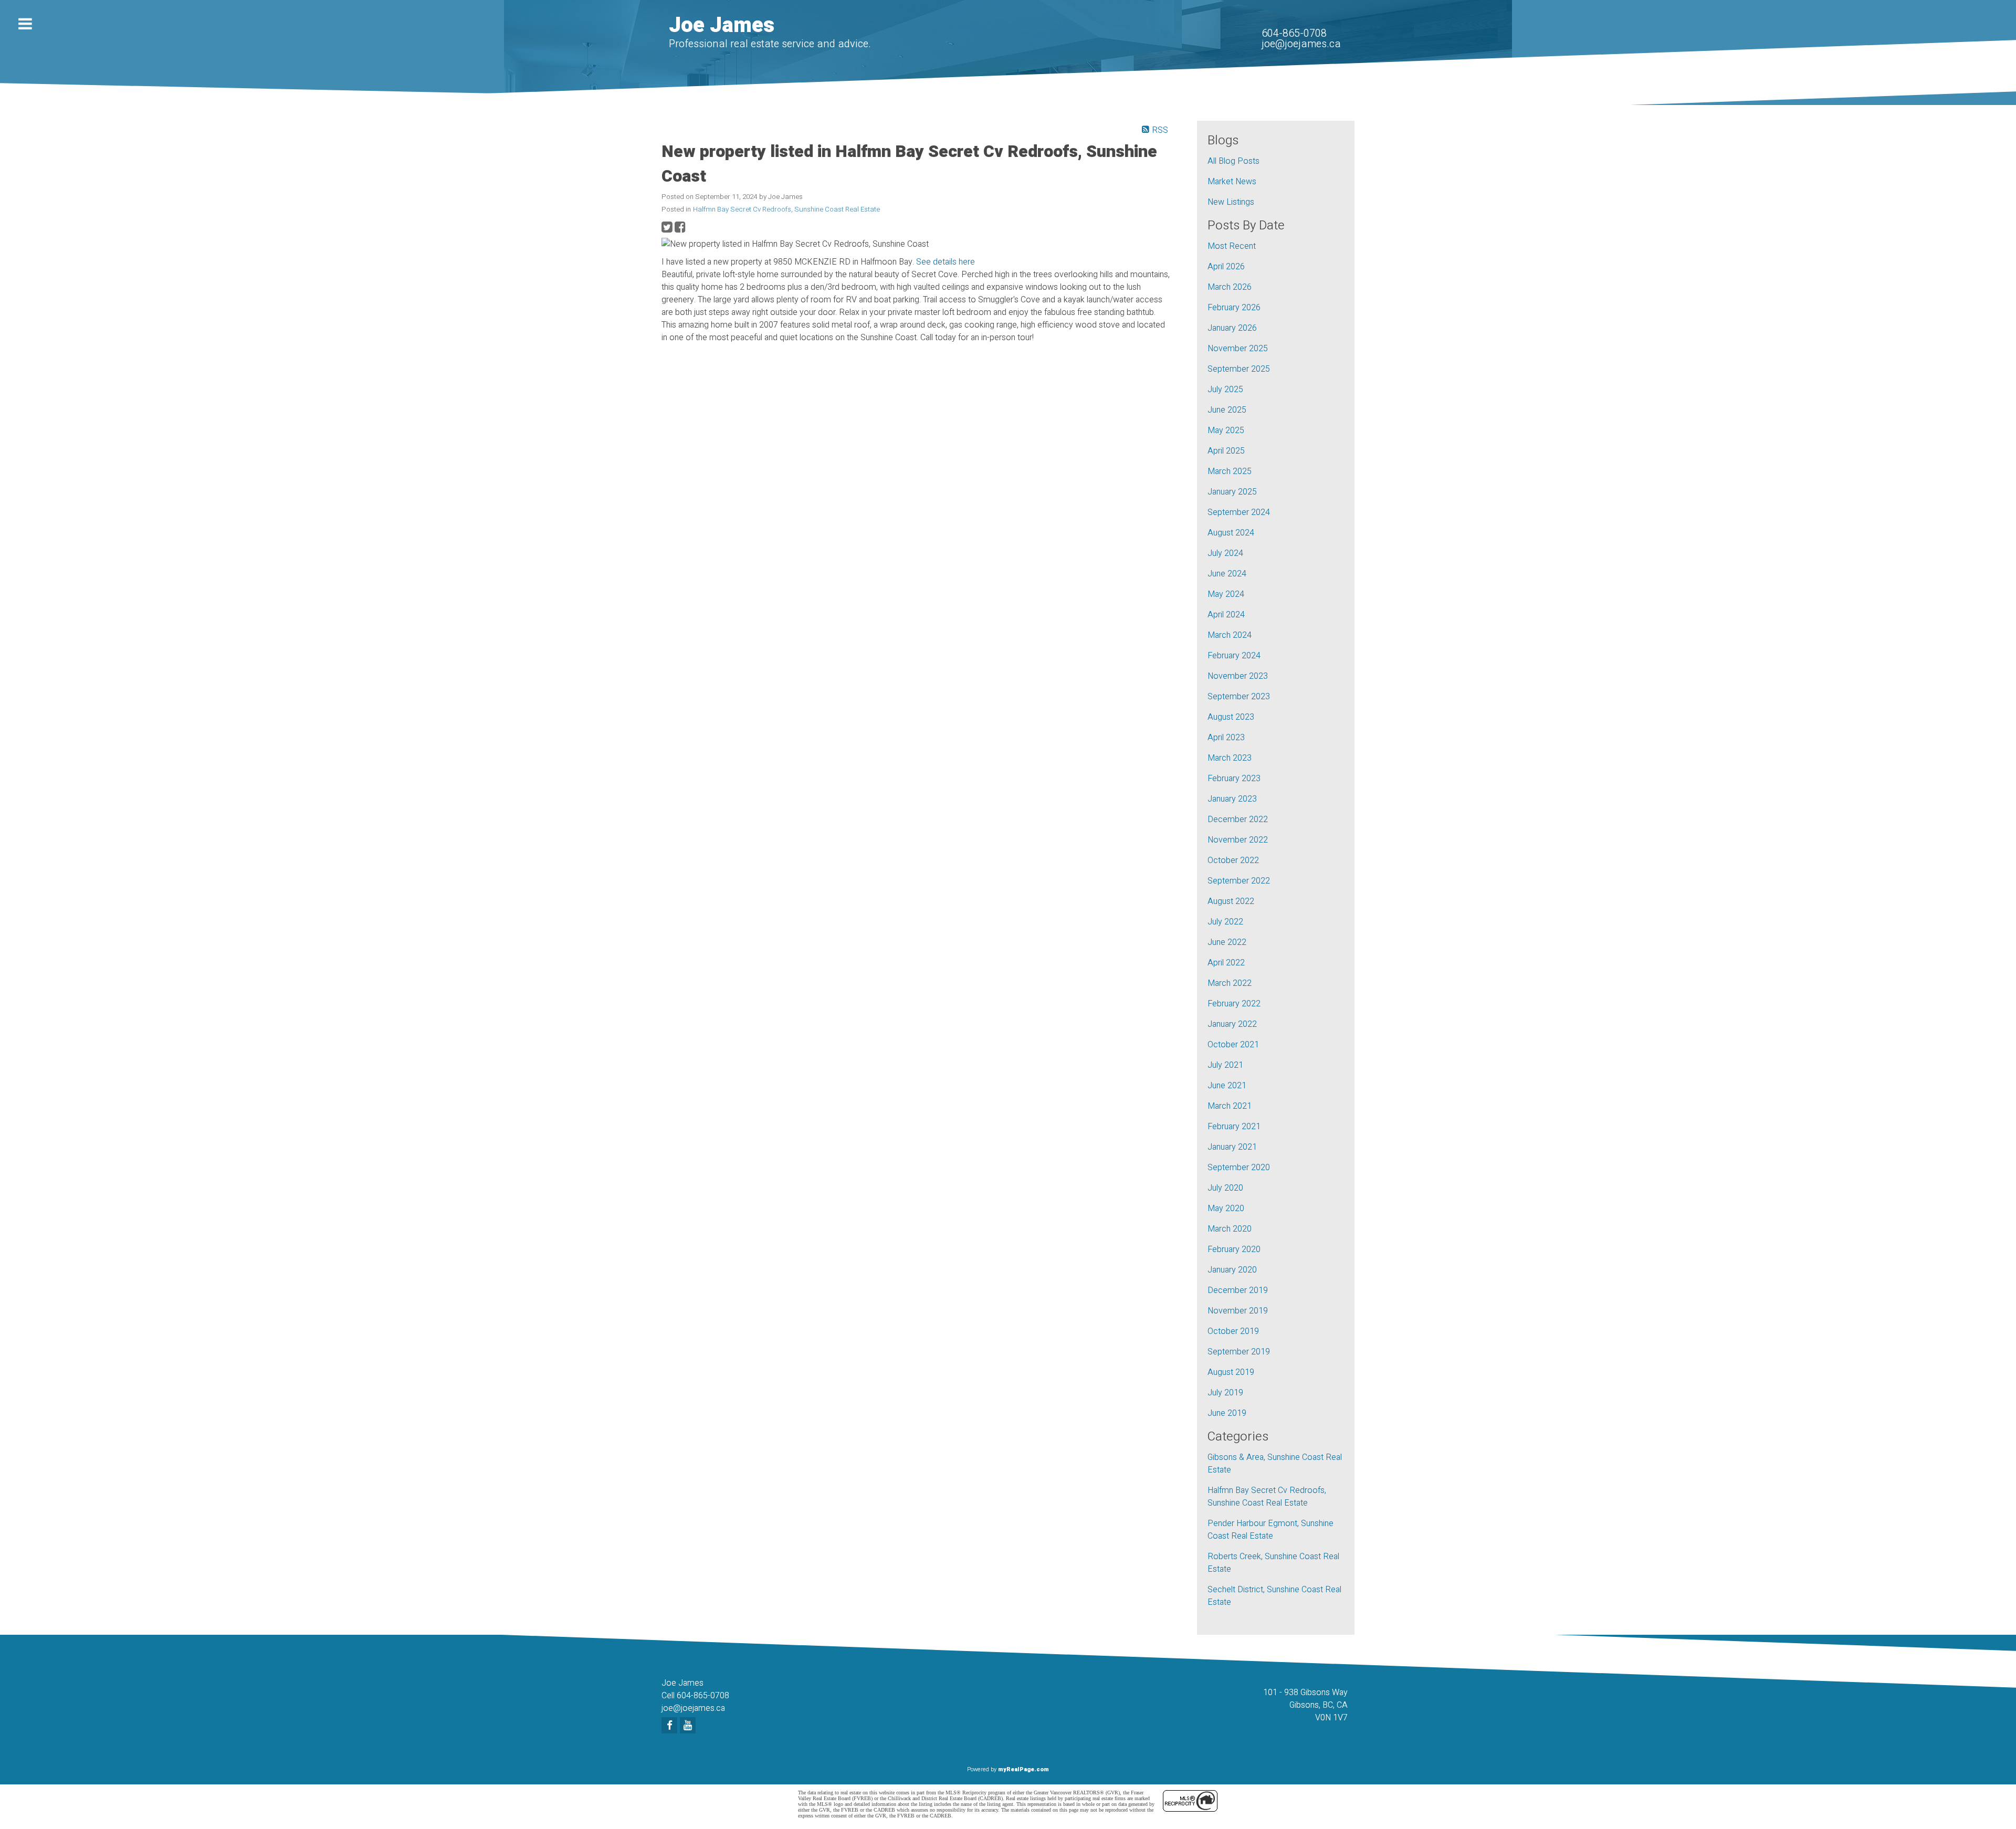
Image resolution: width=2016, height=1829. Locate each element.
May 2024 (1226, 594)
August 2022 (1231, 901)
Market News (1232, 182)
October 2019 (1233, 1331)
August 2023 (1231, 717)
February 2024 (1234, 656)
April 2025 (1226, 451)
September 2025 (1239, 369)
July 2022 (1225, 922)
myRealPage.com (1023, 1769)
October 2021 (1233, 1045)
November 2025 (1238, 349)
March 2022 (1230, 983)
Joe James (722, 25)
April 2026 (1226, 267)
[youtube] (689, 1726)
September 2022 (1239, 881)
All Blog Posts (1233, 161)
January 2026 (1232, 328)
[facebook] (671, 1726)
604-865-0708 (1294, 33)
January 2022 (1232, 1024)
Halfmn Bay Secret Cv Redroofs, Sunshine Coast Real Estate (786, 209)
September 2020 (1239, 1168)
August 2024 (1231, 533)
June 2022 (1227, 942)
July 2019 (1225, 1393)
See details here (946, 262)
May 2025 (1226, 430)
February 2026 (1234, 308)
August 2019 (1231, 1372)
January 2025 (1232, 492)
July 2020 (1225, 1188)
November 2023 (1238, 676)
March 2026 (1230, 287)
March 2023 (1230, 758)
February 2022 (1234, 1004)
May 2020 (1226, 1208)
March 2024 (1230, 635)
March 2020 (1230, 1229)
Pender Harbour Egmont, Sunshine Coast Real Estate (1270, 1530)
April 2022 (1226, 963)
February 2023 (1234, 779)
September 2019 (1239, 1352)
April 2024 (1226, 615)
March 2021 (1230, 1106)
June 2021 (1227, 1086)
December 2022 (1238, 819)
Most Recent (1232, 246)
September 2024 (1239, 512)
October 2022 (1233, 860)
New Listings (1231, 202)
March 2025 (1230, 471)
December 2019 (1238, 1290)
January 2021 (1232, 1147)
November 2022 (1238, 840)
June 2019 (1227, 1413)
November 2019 (1238, 1311)
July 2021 (1225, 1065)
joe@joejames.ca (1301, 44)
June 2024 (1227, 574)
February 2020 (1234, 1249)
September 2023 (1239, 697)
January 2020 (1232, 1270)
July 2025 (1225, 390)
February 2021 (1234, 1127)
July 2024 (1225, 553)
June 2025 (1227, 410)
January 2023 (1232, 799)
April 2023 (1226, 738)
